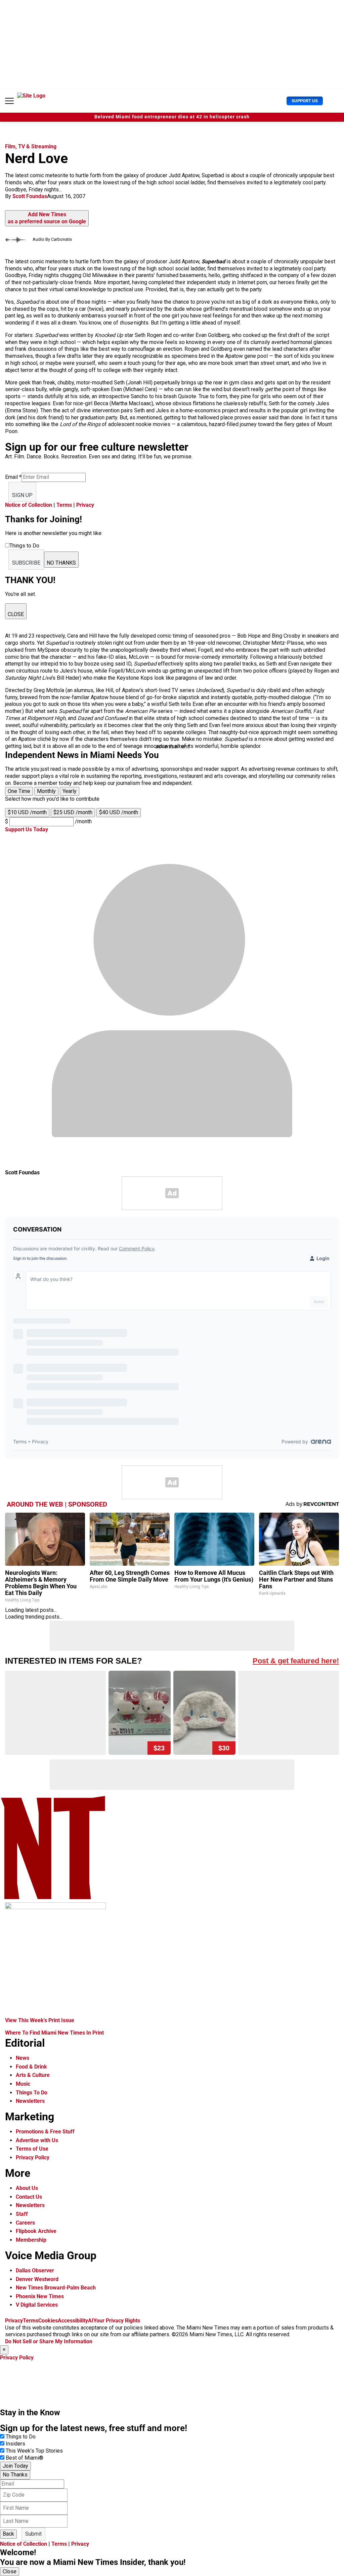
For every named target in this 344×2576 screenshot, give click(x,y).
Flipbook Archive (36, 2231)
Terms (64, 505)
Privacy (85, 505)
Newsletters (30, 2101)
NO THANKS (61, 563)
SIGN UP (22, 495)
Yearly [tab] (70, 791)
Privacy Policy (33, 2157)
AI (91, 2321)
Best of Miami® (25, 2458)
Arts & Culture (33, 2075)
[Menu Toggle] (9, 101)
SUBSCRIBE (26, 563)
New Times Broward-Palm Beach (56, 2288)
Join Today (15, 2466)
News (23, 2058)
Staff (22, 2214)
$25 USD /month (73, 812)
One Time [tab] (19, 791)
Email (13, 477)
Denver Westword (37, 2279)
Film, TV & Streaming (31, 146)
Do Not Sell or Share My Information (49, 2341)
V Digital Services (37, 2305)
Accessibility (73, 2321)
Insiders (15, 2444)
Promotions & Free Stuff (45, 2132)
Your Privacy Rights (117, 2321)
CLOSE (16, 614)
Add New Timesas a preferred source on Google (47, 218)
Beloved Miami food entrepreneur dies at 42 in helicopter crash (172, 117)
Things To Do (32, 2093)
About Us (27, 2188)
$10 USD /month (27, 812)
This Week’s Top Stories (34, 2451)
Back (8, 2534)
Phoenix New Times (40, 2296)
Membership (31, 2240)
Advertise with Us (37, 2140)
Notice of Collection (29, 505)
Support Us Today (27, 829)
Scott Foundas (30, 196)
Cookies (48, 2321)
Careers (25, 2223)
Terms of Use (32, 2149)
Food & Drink (31, 2067)
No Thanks (15, 2475)
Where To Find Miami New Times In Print (54, 2033)
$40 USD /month (119, 812)
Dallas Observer (35, 2270)
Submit (33, 2534)
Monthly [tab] (46, 791)
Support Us (305, 101)
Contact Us (29, 2197)
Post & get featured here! (296, 1661)
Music (23, 2084)
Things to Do (21, 2437)
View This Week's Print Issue (40, 2020)
